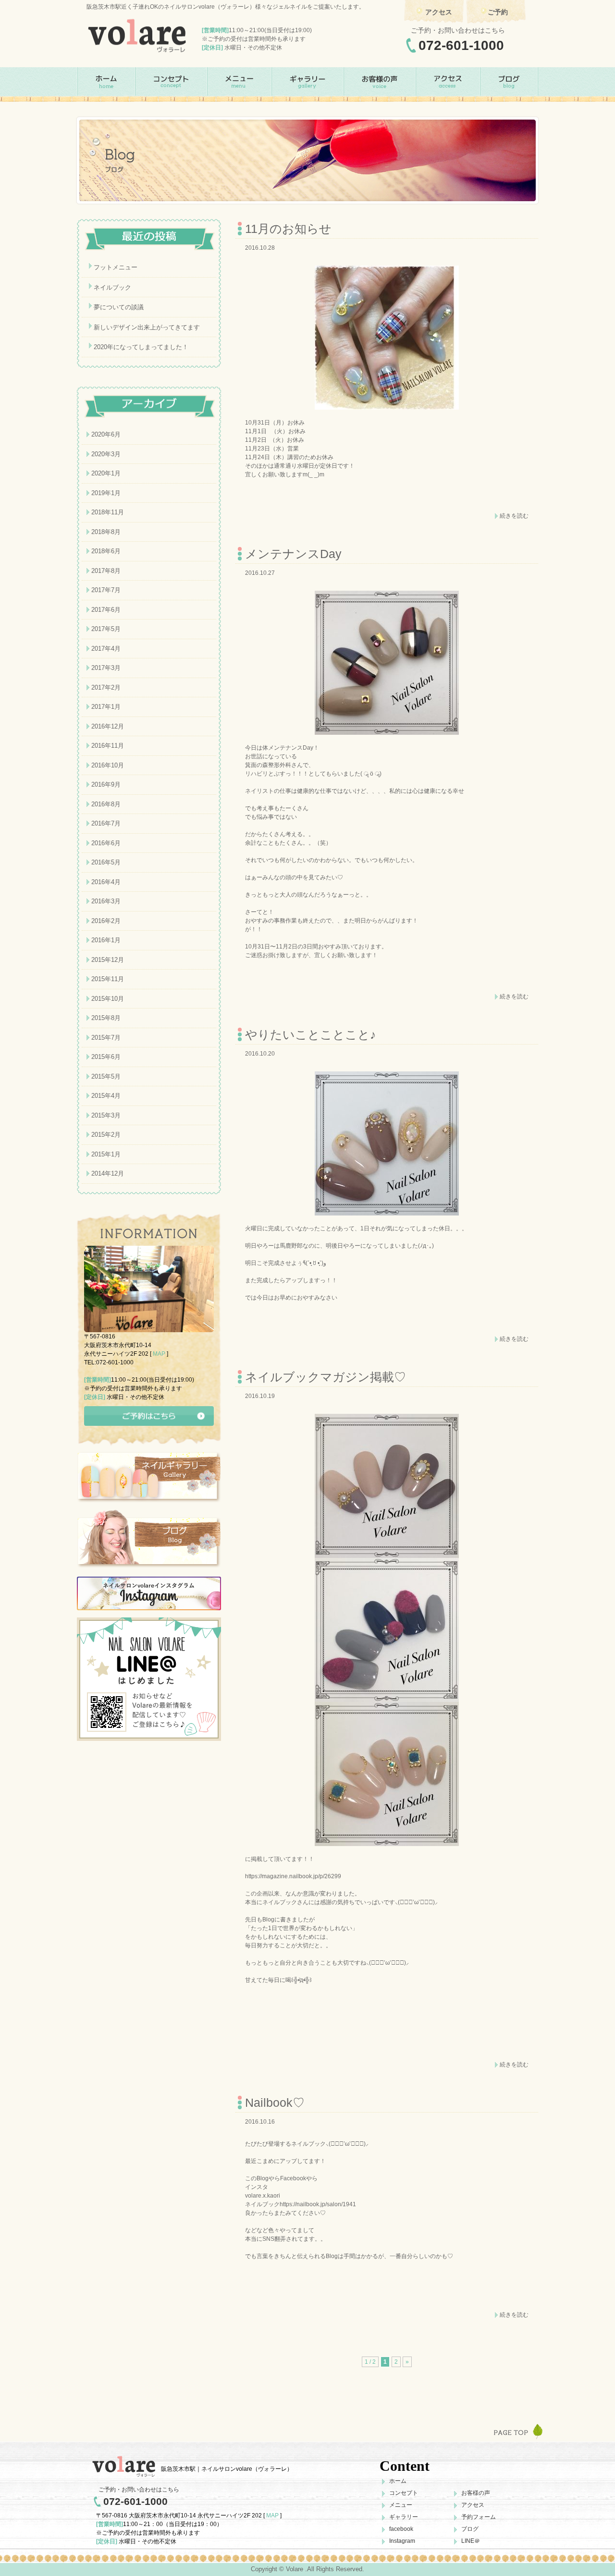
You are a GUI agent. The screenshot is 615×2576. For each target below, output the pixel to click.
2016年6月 (106, 843)
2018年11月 (108, 512)
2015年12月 (108, 960)
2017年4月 (106, 649)
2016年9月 (106, 784)
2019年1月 (106, 493)
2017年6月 (106, 610)
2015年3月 (106, 1115)
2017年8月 (106, 571)
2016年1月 (106, 940)
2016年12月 (108, 726)
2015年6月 (106, 1057)
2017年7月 (106, 590)
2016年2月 (106, 921)
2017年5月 (106, 629)
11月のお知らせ (288, 229)
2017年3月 (106, 668)
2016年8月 (106, 804)
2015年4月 (106, 1096)
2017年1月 (106, 707)
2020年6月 (106, 434)
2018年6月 (106, 551)
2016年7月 (106, 823)
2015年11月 (108, 979)
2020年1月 (106, 473)
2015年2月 (106, 1135)
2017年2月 (106, 687)
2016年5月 (106, 862)
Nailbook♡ (275, 2102)
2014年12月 (108, 1173)
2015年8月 (106, 1018)
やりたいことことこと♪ (311, 1034)
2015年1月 (106, 1154)
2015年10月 (108, 999)
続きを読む (514, 516)
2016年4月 (106, 882)
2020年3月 (106, 454)
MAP (159, 1354)
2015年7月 (106, 1038)
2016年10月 (108, 765)
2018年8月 (106, 532)
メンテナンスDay (293, 554)
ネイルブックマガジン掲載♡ (326, 1377)
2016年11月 (108, 746)
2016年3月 (106, 901)
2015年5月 (106, 1076)
